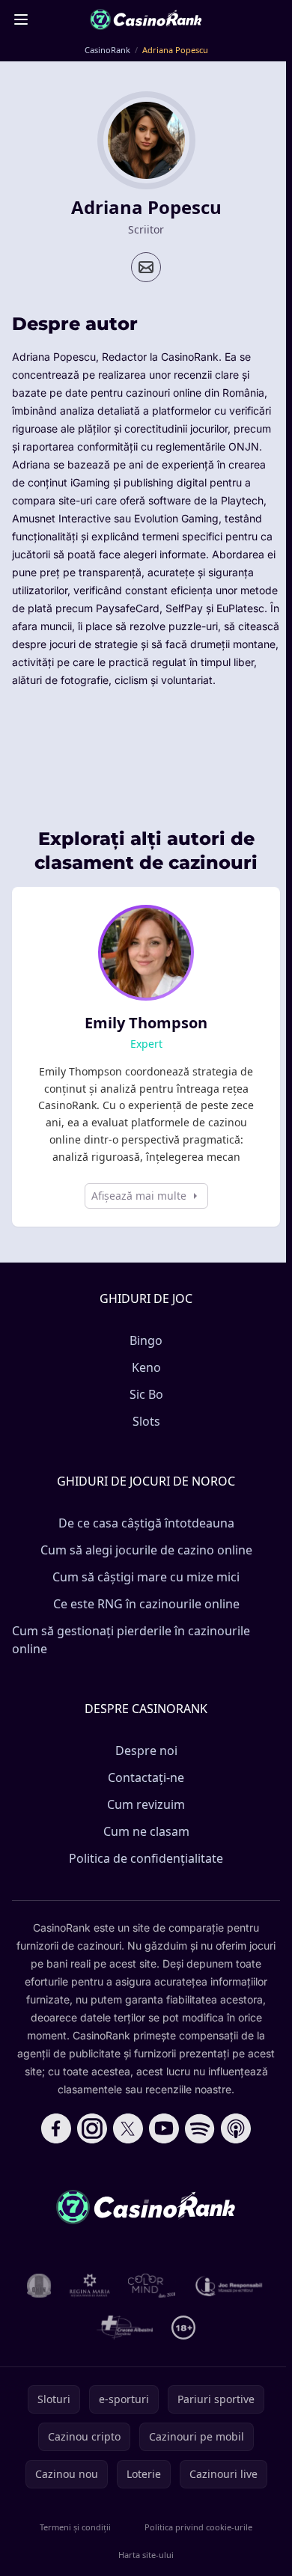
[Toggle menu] (21, 19)
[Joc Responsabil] (229, 2286)
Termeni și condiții (75, 2527)
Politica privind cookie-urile (198, 2527)
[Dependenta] (125, 2328)
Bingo (146, 1340)
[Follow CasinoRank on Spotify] (200, 2128)
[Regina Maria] (90, 2286)
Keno (146, 1367)
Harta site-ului (146, 2555)
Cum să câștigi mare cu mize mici (146, 1577)
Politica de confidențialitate (146, 1858)
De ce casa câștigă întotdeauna (146, 1523)
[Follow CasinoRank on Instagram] (92, 2128)
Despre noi (146, 1751)
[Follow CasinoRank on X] (128, 2128)
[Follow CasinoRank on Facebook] (56, 2128)
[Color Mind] (152, 2286)
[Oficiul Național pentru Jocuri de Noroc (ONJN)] (39, 2286)
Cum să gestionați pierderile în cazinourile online (131, 1640)
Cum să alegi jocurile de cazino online (146, 1550)
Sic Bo (146, 1394)
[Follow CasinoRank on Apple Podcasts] (236, 2128)
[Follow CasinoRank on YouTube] (164, 2128)
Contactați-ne (146, 1777)
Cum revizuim (146, 1804)
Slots (146, 1421)
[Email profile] (146, 267)
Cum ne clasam (146, 1831)
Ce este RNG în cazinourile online (146, 1604)
